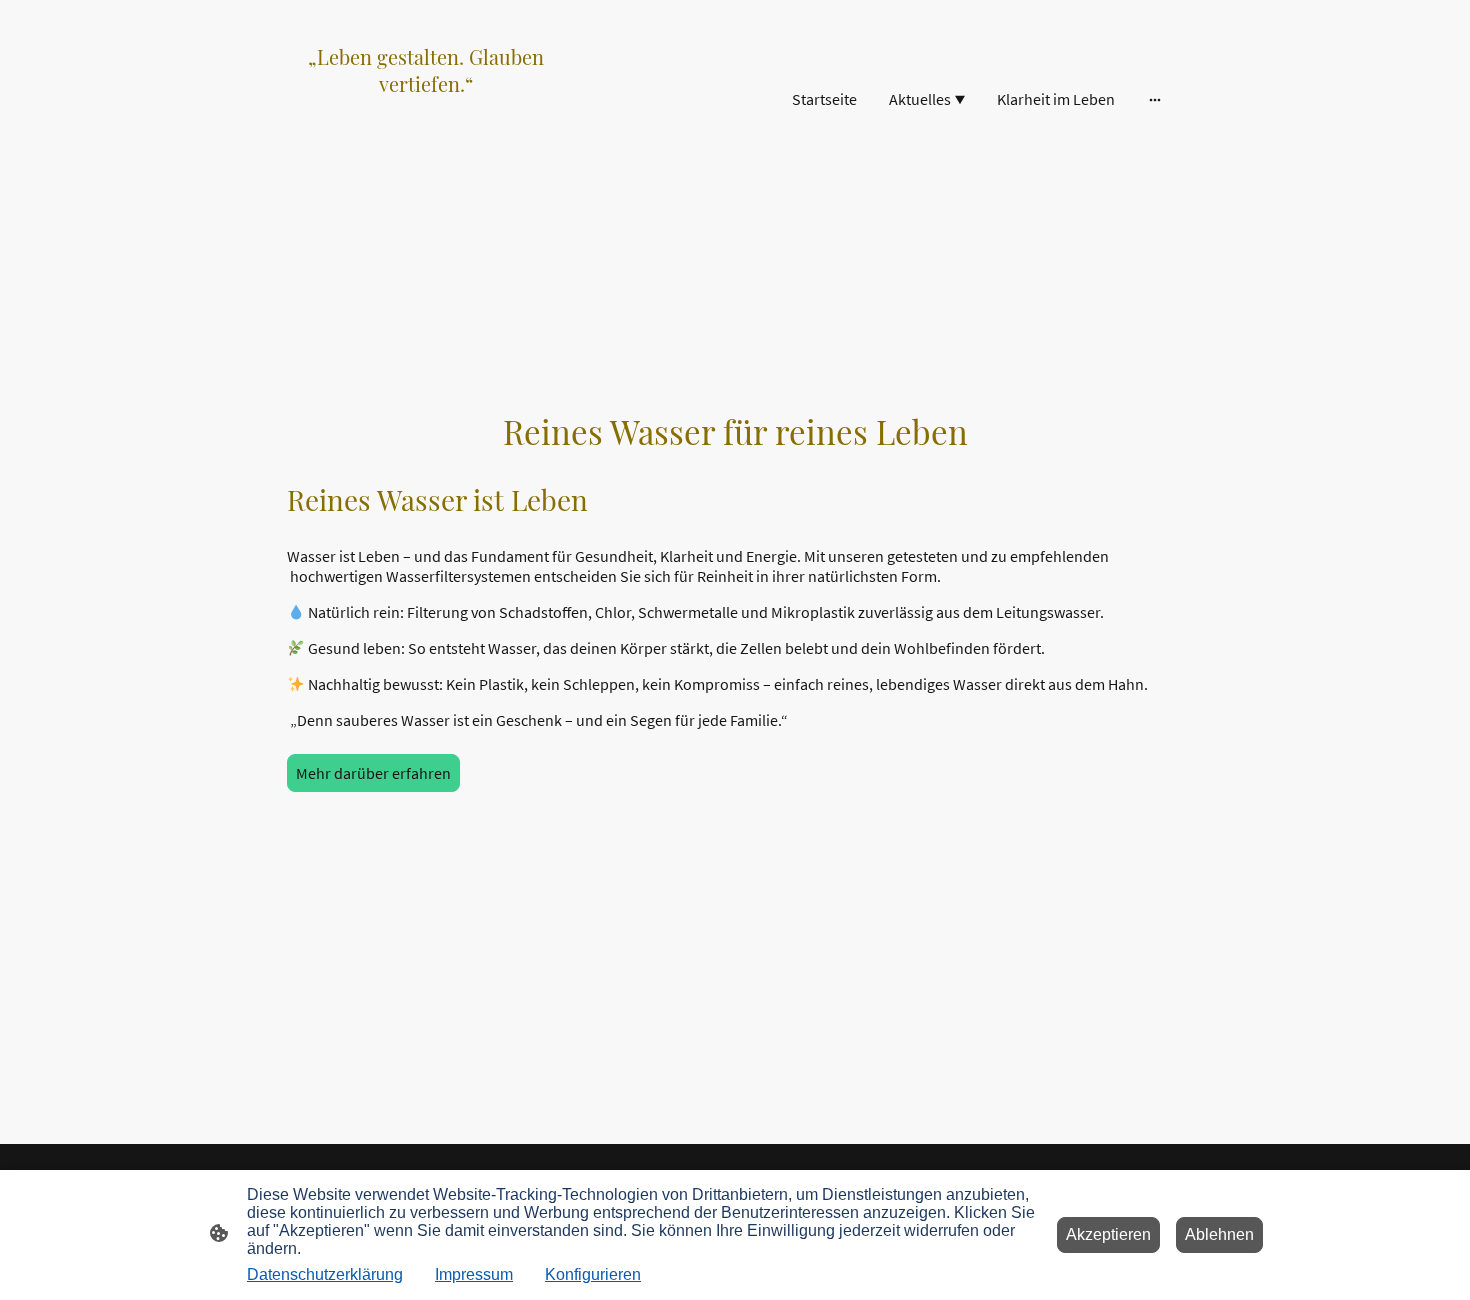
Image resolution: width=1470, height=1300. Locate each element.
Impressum (474, 1274)
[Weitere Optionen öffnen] (1155, 99)
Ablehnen (1219, 1234)
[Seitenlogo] (425, 169)
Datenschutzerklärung (325, 1274)
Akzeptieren (1108, 1234)
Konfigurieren (593, 1274)
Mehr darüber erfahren (373, 773)
